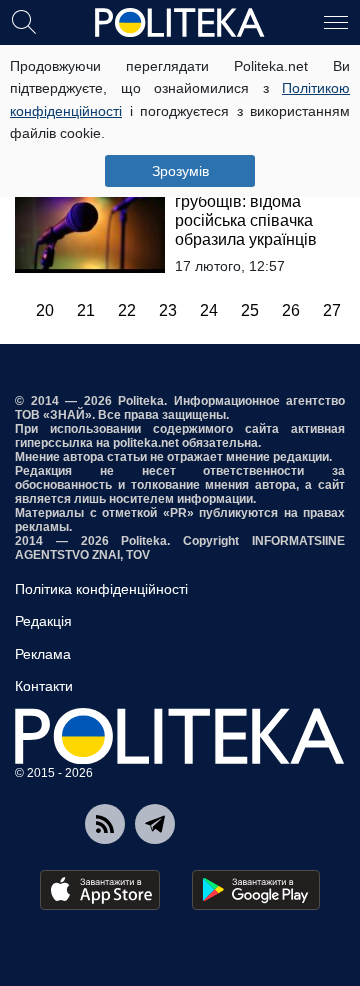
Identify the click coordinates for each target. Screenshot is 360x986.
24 (209, 310)
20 (45, 310)
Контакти (44, 686)
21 (86, 310)
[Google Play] (256, 890)
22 (127, 310)
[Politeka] (180, 23)
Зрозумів (180, 171)
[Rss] (105, 824)
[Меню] (336, 21)
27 (332, 310)
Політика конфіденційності (101, 589)
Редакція (43, 621)
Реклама (43, 654)
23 (168, 310)
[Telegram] (155, 824)
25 (250, 310)
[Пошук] (24, 21)
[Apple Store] (100, 890)
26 (291, 310)
